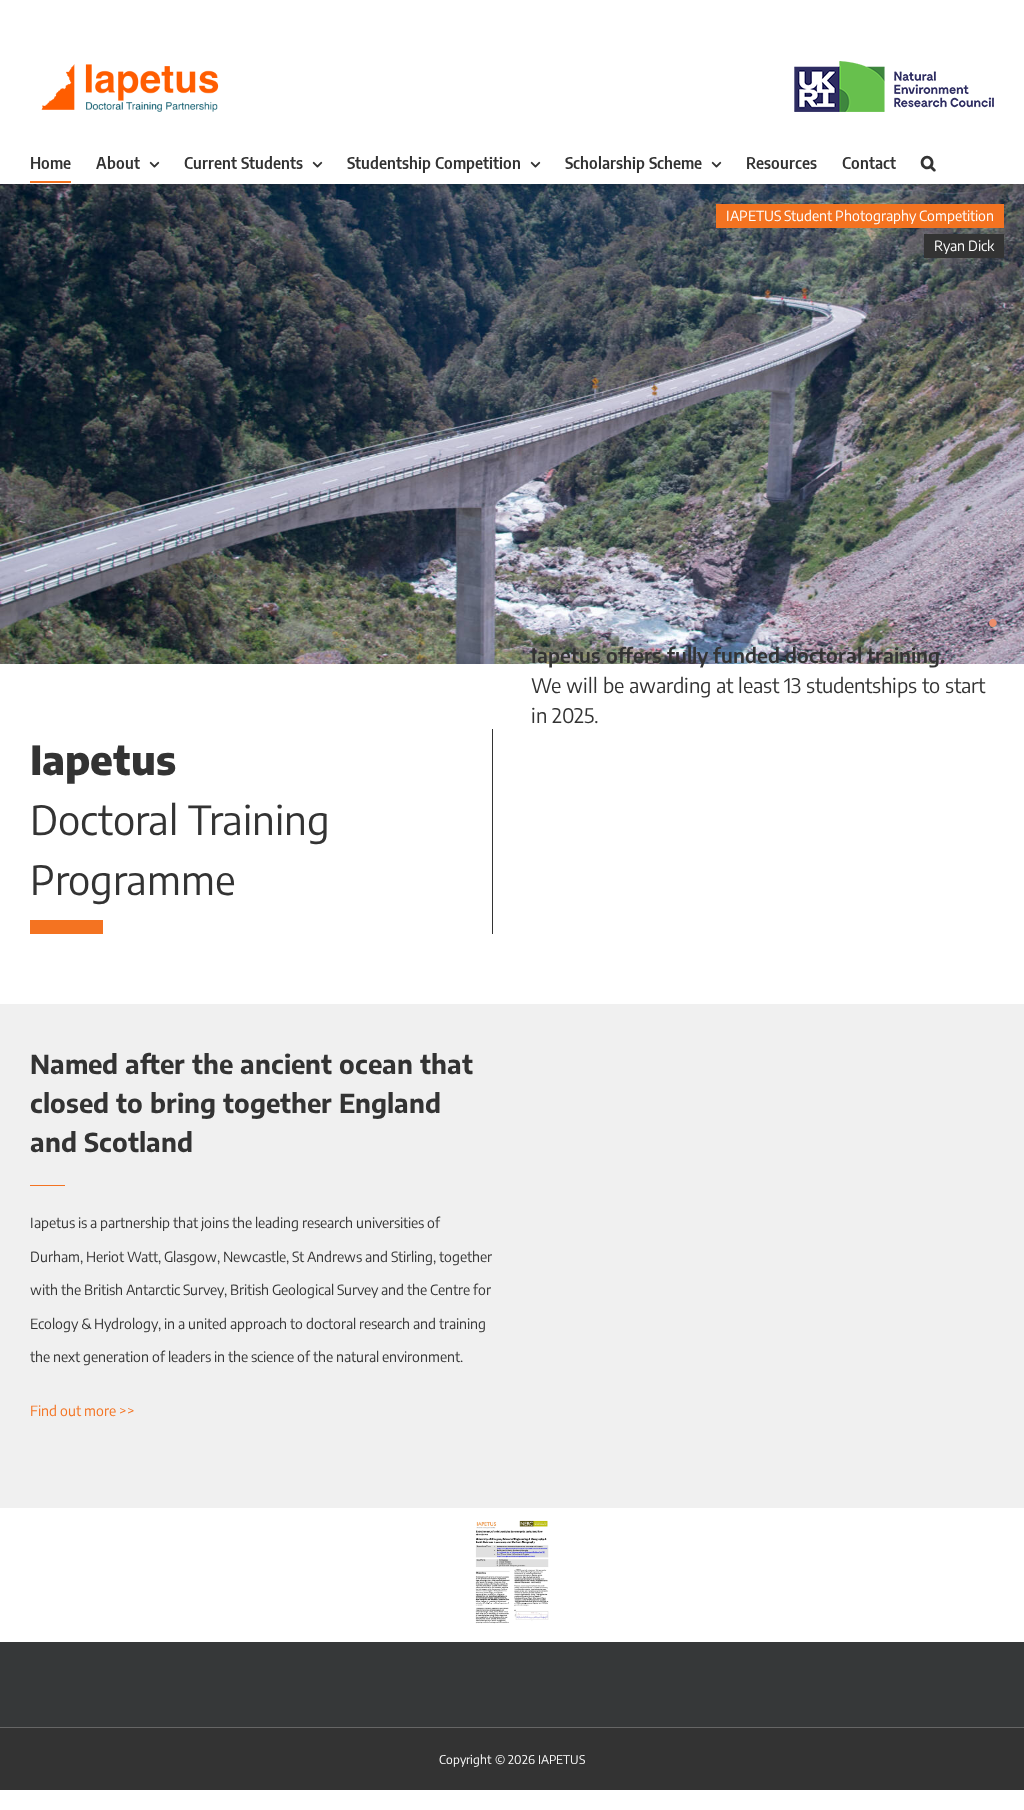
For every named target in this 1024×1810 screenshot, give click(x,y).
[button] (928, 163)
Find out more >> (82, 1410)
